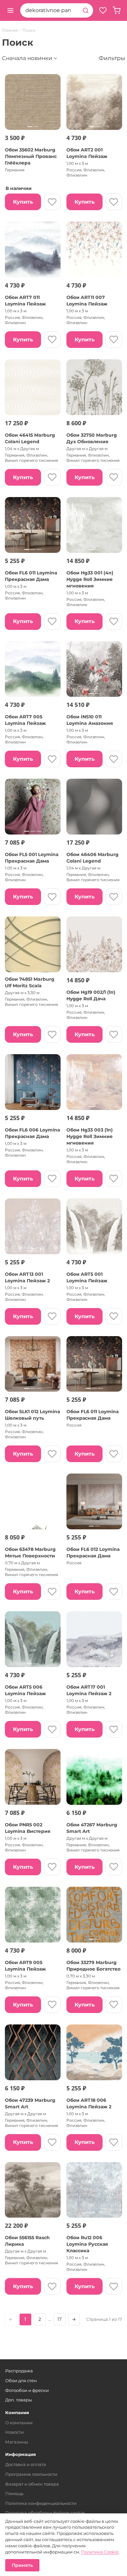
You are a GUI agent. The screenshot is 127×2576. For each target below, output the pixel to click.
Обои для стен (21, 2381)
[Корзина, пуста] (117, 10)
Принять (22, 2565)
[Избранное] (103, 10)
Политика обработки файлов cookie (45, 2513)
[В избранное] (52, 202)
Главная (10, 30)
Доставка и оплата (26, 2464)
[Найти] (86, 10)
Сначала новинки (27, 58)
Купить (23, 202)
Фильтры (112, 58)
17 (59, 2319)
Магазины (17, 2442)
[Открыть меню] (10, 10)
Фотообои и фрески (27, 2390)
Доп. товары (19, 2400)
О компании (19, 2423)
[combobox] (49, 10)
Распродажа (19, 2371)
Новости (14, 2432)
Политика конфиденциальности (41, 2503)
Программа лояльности (31, 2474)
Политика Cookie (100, 2552)
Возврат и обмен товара (32, 2484)
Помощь (14, 2493)
